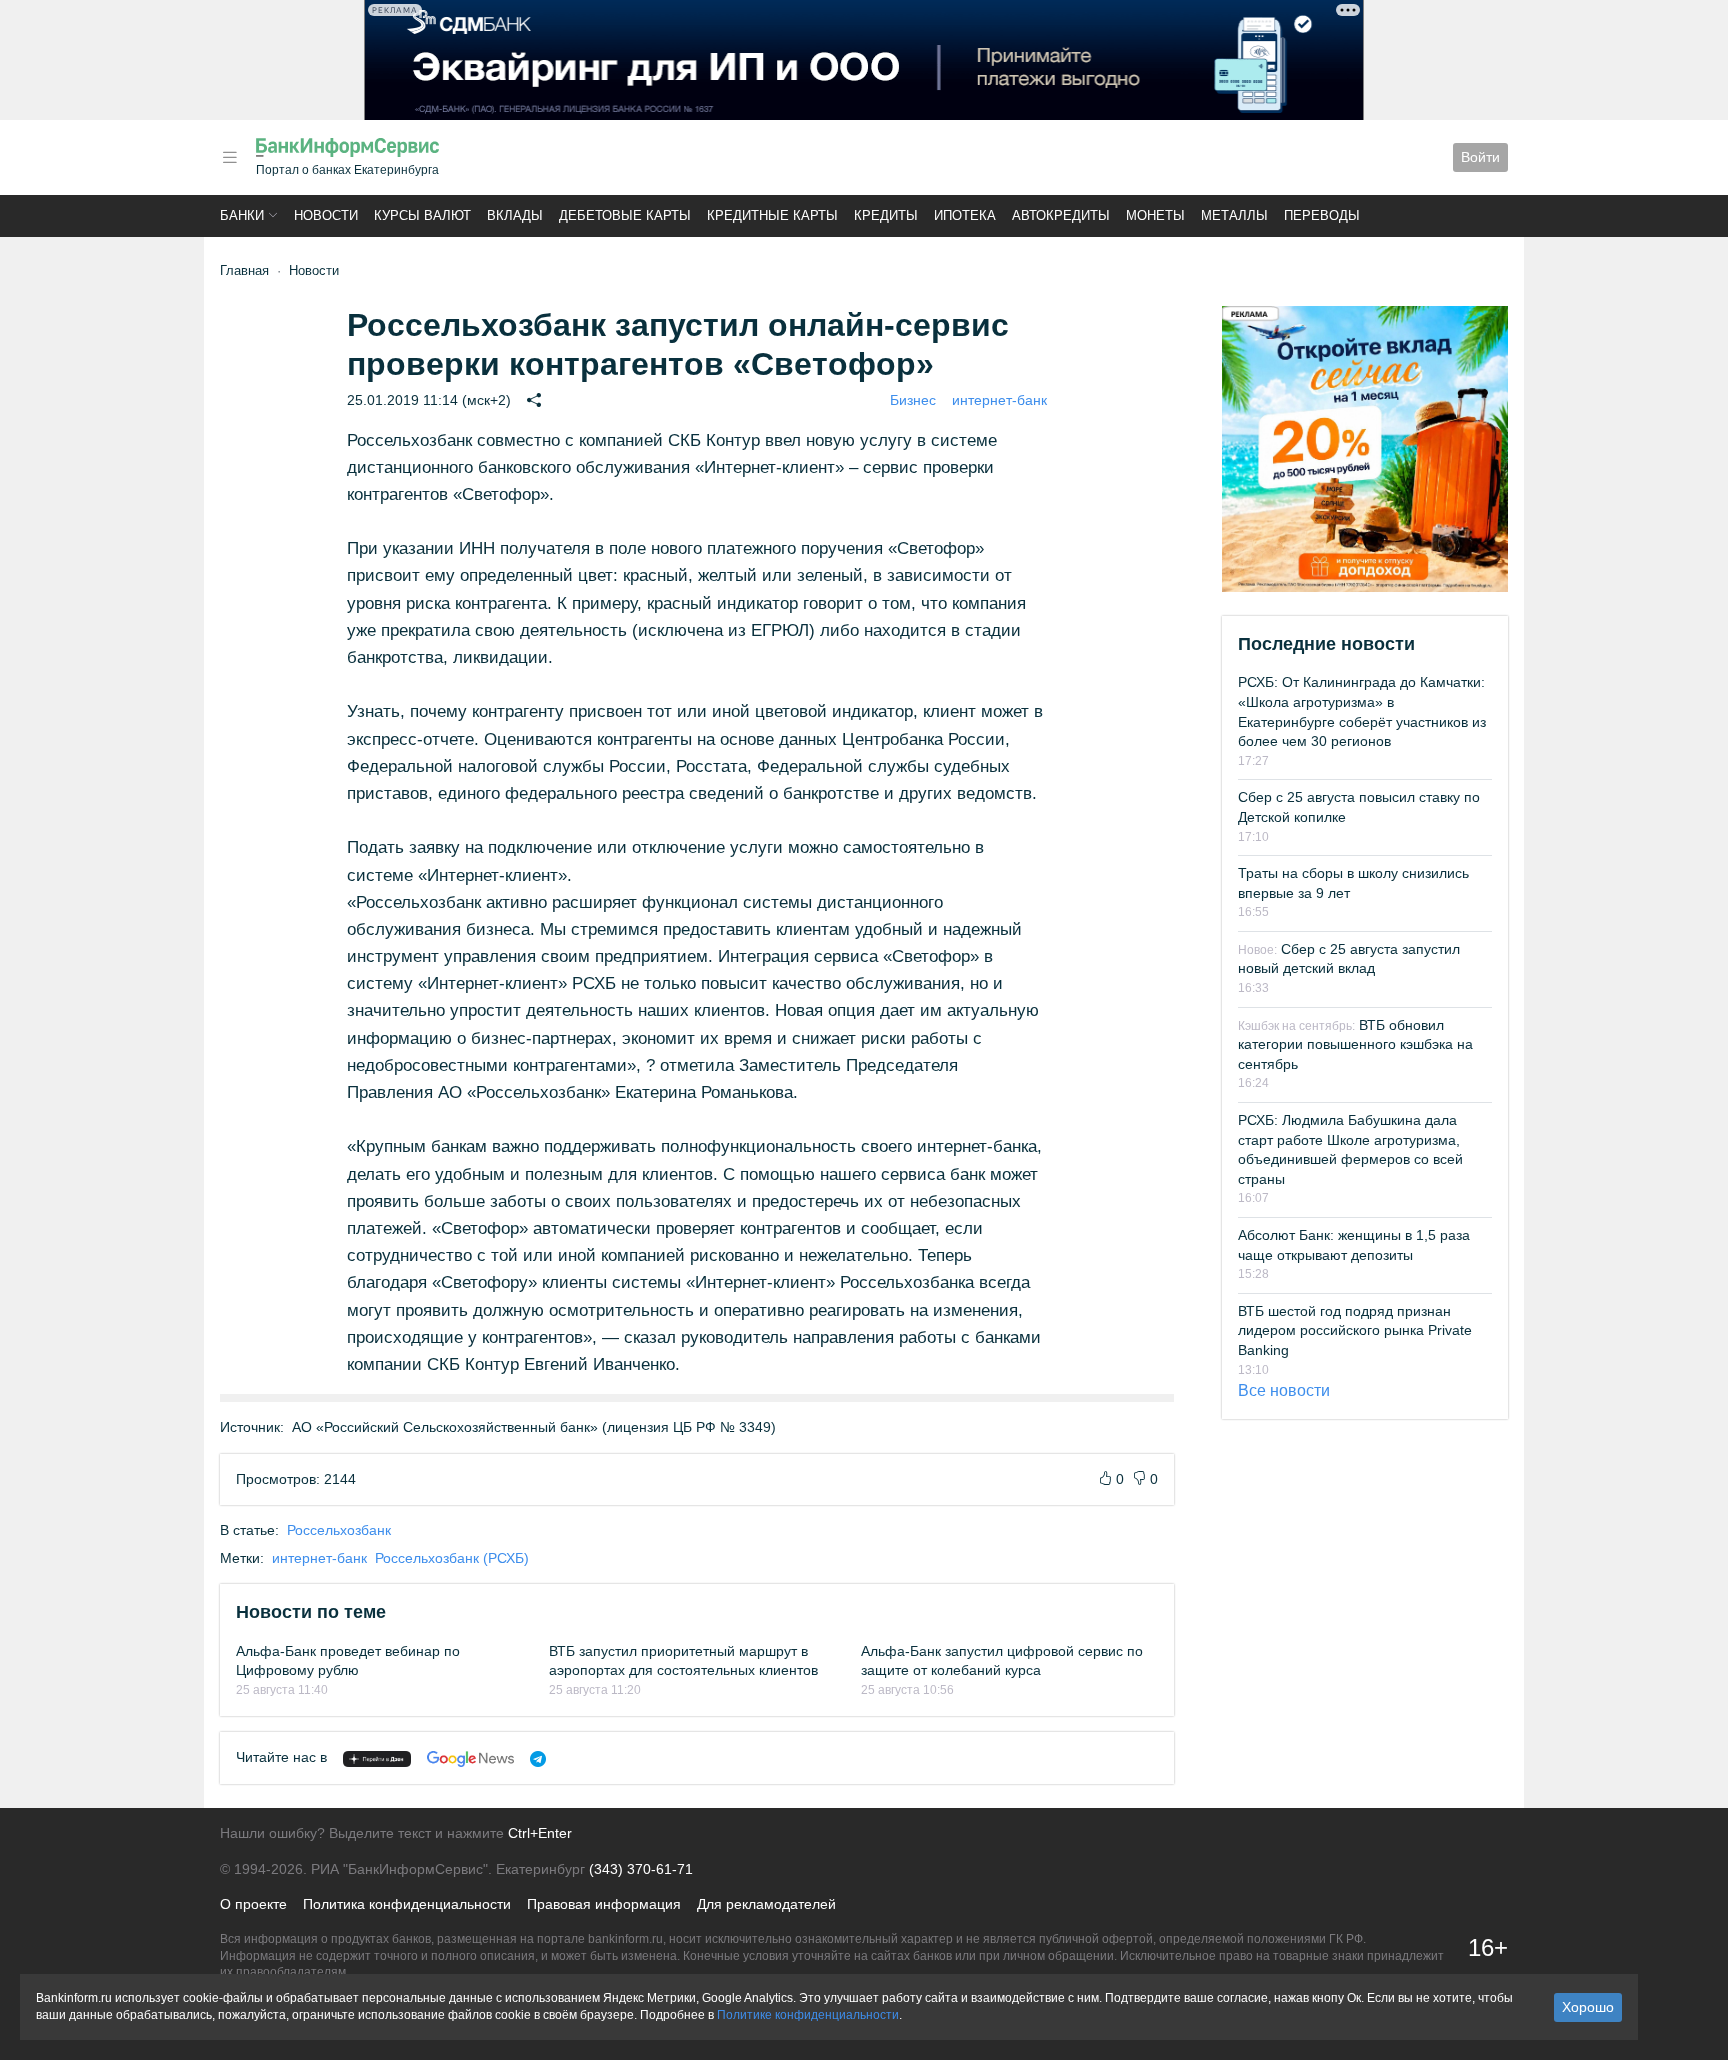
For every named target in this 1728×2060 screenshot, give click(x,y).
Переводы (1322, 215)
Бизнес (913, 400)
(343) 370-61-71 (641, 1869)
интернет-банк (999, 400)
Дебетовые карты (625, 215)
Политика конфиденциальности (407, 1904)
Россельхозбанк (339, 1530)
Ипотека (965, 215)
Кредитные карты (772, 215)
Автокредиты (1061, 215)
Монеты (1155, 215)
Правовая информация (604, 1904)
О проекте (253, 1904)
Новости (326, 215)
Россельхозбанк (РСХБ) (452, 1558)
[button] (230, 157)
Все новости (1284, 1390)
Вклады (515, 215)
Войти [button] (1480, 157)
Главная (244, 270)
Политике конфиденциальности (808, 2015)
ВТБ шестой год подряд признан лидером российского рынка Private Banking (1355, 1330)
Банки (242, 215)
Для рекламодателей (766, 1904)
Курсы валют (422, 215)
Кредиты (886, 215)
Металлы (1234, 215)
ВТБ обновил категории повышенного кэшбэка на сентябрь (1355, 1044)
